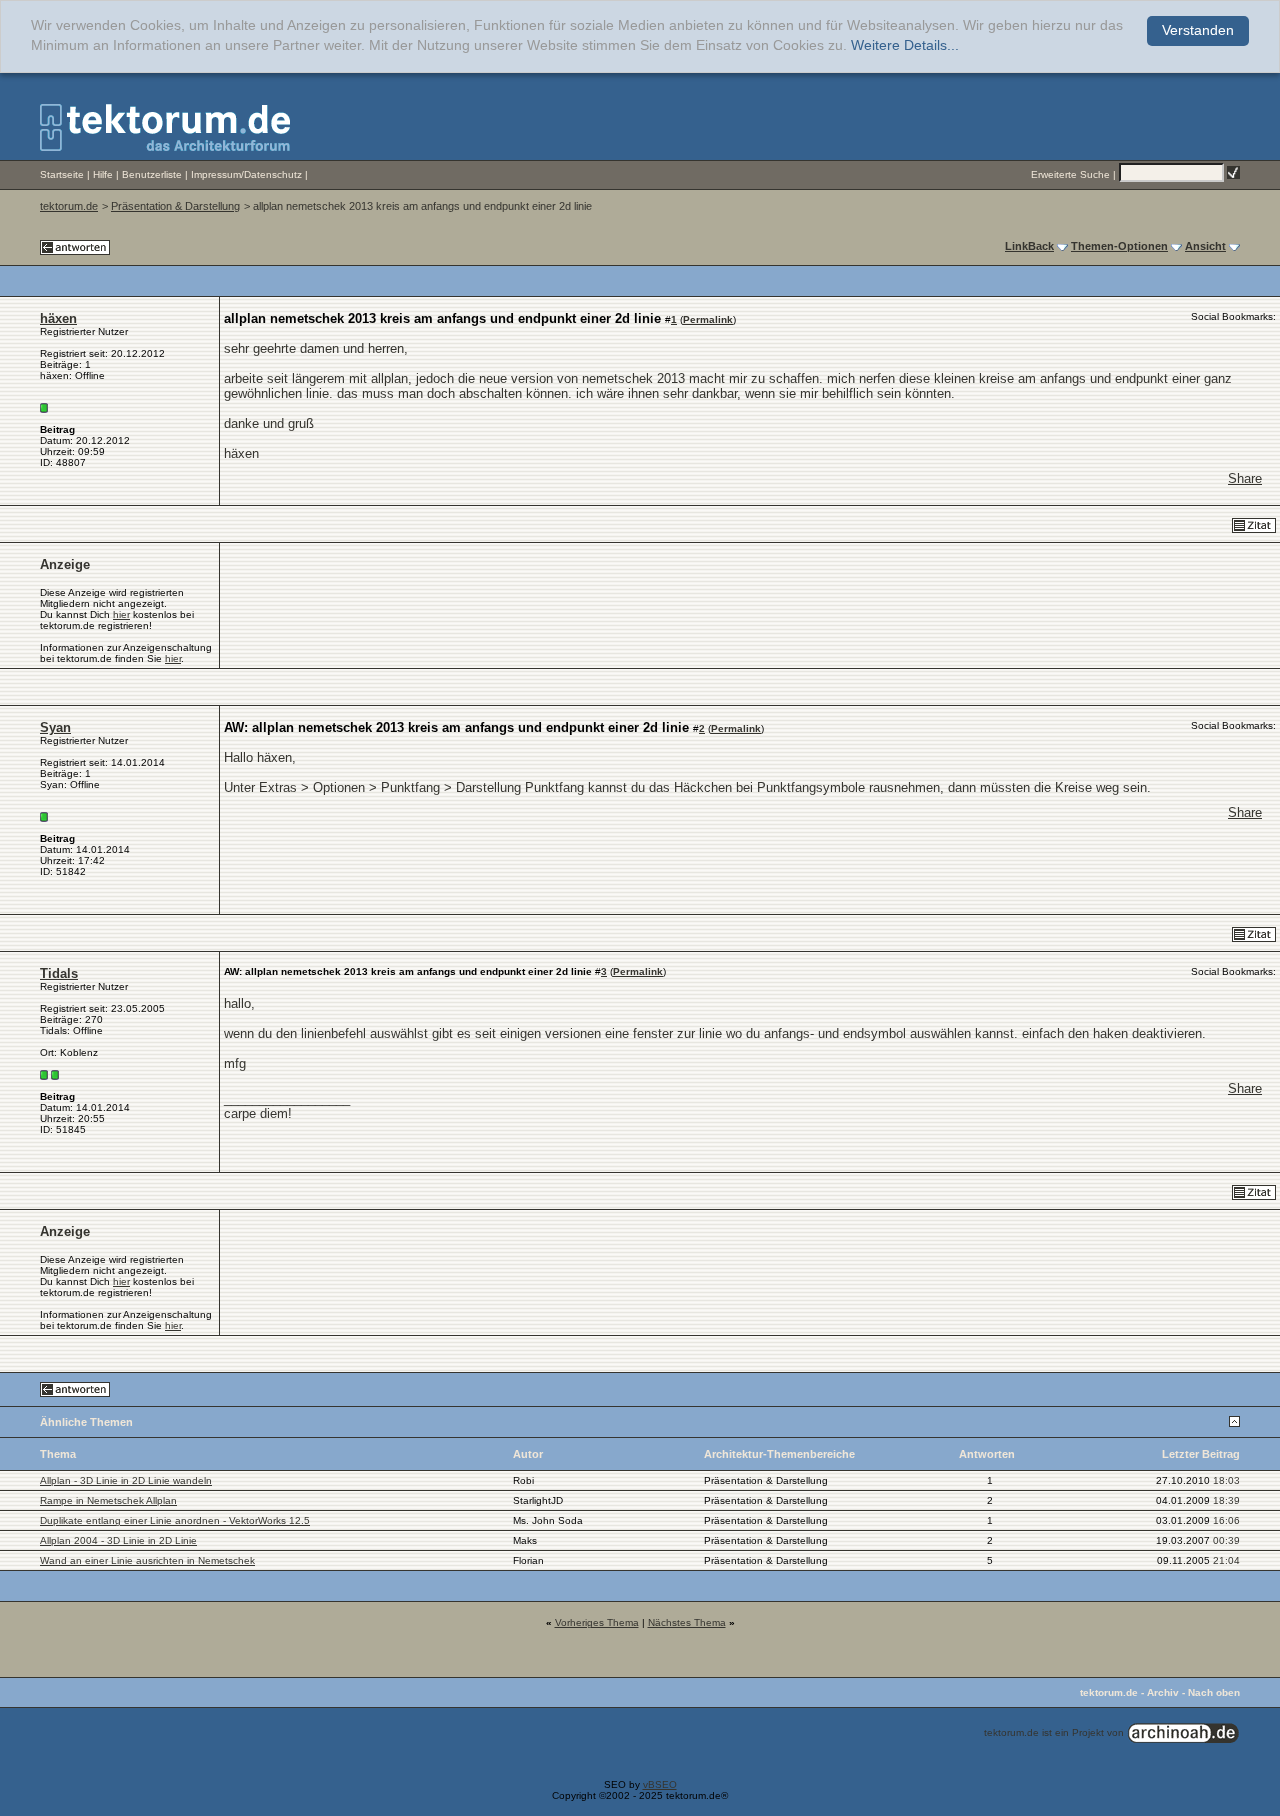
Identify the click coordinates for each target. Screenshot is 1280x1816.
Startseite (62, 174)
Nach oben (1214, 1692)
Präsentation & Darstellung (175, 206)
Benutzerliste (152, 174)
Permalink (708, 319)
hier (121, 614)
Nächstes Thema (687, 1622)
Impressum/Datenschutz (246, 174)
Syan (55, 727)
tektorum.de (69, 206)
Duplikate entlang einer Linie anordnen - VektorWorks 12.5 (175, 1520)
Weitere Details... (905, 45)
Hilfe (103, 174)
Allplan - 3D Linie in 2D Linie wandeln (126, 1480)
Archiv (1163, 1692)
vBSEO (660, 1784)
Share (1245, 478)
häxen (58, 318)
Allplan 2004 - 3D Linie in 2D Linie (118, 1540)
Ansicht (1205, 246)
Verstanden (1198, 30)
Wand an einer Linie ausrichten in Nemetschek (147, 1560)
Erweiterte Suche (1070, 174)
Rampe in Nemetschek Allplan (108, 1500)
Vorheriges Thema (597, 1622)
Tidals (59, 973)
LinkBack (1029, 246)
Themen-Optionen (1119, 246)
